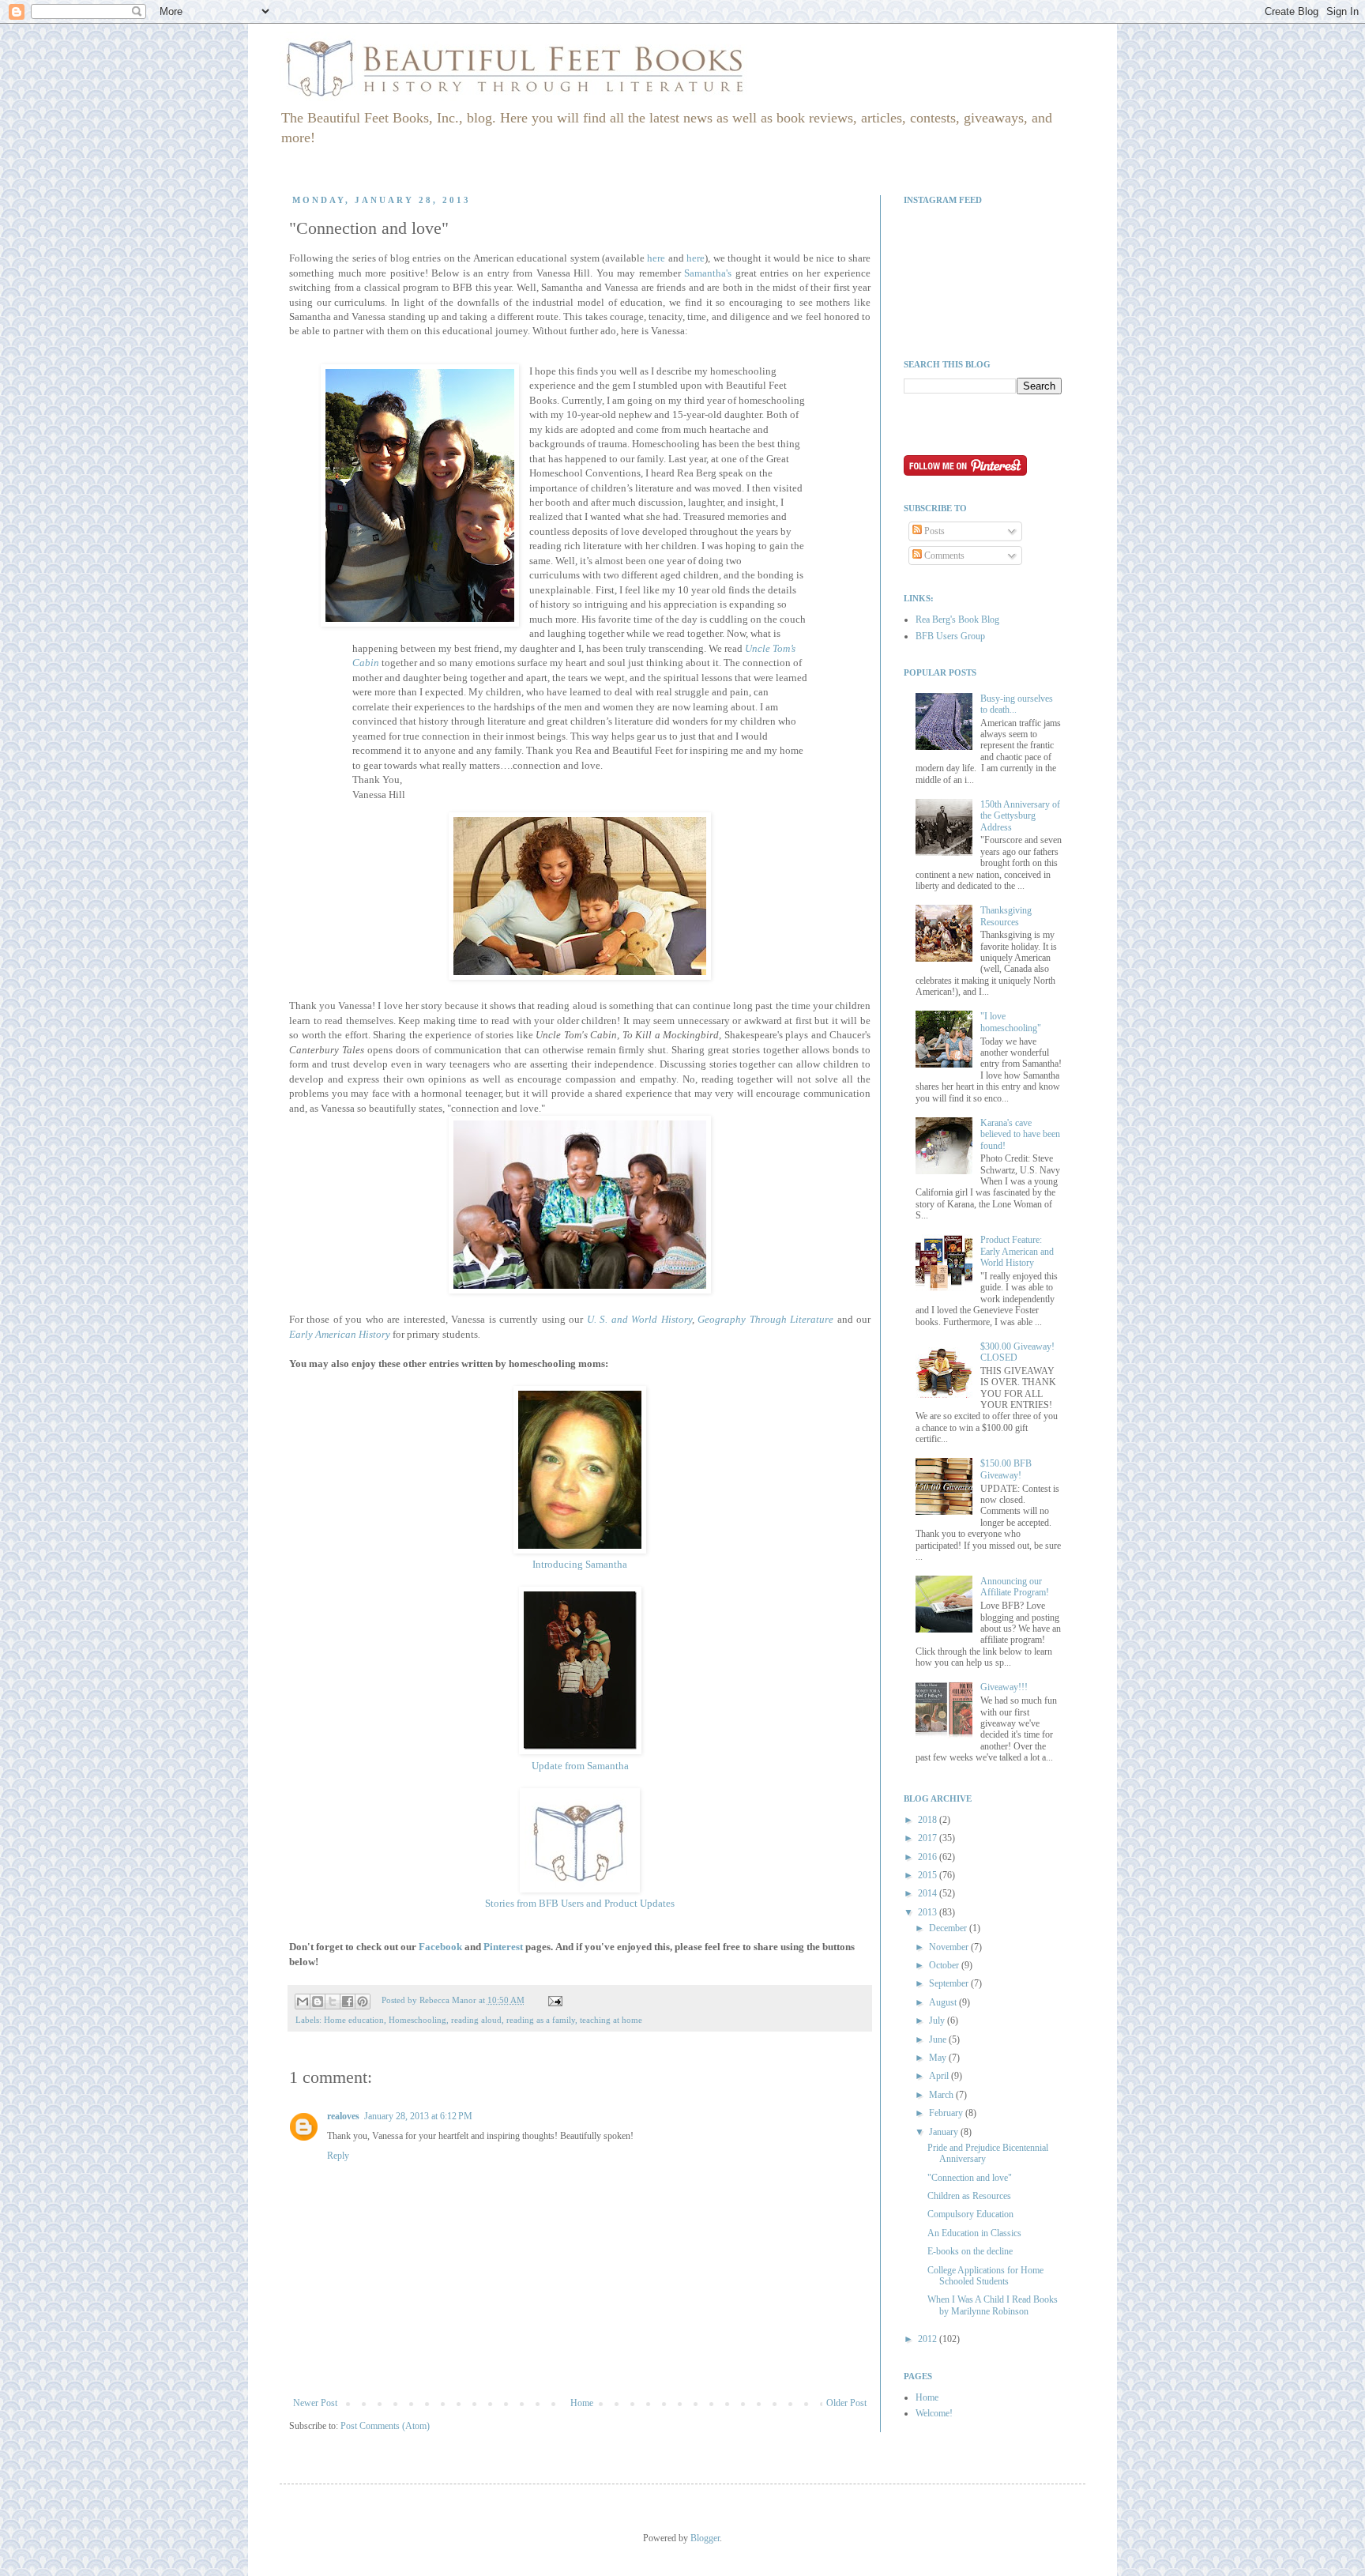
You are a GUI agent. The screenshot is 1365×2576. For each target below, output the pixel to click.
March (942, 2095)
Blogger (705, 2538)
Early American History (340, 1334)
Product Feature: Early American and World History (1017, 1251)
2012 (929, 2339)
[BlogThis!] (318, 2002)
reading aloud (476, 2020)
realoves (343, 2116)
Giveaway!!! (1004, 1687)
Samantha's (708, 273)
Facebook (440, 1947)
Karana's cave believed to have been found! (1020, 1134)
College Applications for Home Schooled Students (985, 2276)
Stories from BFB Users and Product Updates (580, 1903)
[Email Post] (553, 2000)
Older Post (846, 2403)
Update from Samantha (580, 1766)
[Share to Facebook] (348, 2002)
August (944, 2002)
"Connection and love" (970, 2178)
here (656, 258)
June (939, 2039)
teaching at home (611, 2020)
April (940, 2076)
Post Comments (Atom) (385, 2426)
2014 (929, 1893)
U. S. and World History (639, 1319)
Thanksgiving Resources (1006, 916)
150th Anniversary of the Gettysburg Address (1020, 816)
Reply (338, 2156)
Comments (943, 555)
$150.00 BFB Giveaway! (1006, 1469)
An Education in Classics (974, 2233)
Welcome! (934, 2413)
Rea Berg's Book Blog (957, 620)
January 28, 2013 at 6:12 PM (418, 2116)
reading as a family (541, 2020)
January (945, 2132)
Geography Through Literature (765, 1319)
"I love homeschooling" (1011, 1022)
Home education (354, 2020)
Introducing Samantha (580, 1564)
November (950, 1947)
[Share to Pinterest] (363, 2002)
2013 (929, 1912)
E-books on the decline (970, 2251)
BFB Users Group (950, 636)
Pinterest (503, 1947)
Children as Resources (969, 2196)
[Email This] (303, 2002)
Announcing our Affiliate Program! (1015, 1587)
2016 (929, 1857)
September (950, 1983)
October (945, 1965)
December (949, 1928)
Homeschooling (417, 2020)
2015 (929, 1875)
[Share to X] (333, 2002)
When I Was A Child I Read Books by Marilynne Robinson (993, 2305)
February (947, 2113)
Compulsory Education (970, 2214)
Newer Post (315, 2403)
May (939, 2058)
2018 (929, 1820)
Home (582, 2403)
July (938, 2021)
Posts (933, 531)
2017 (929, 1838)
